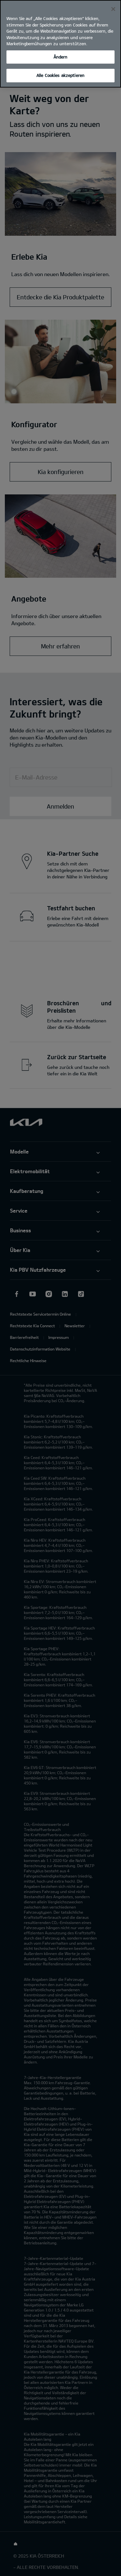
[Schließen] (113, 9)
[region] (60, 44)
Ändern (61, 57)
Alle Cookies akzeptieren (60, 75)
